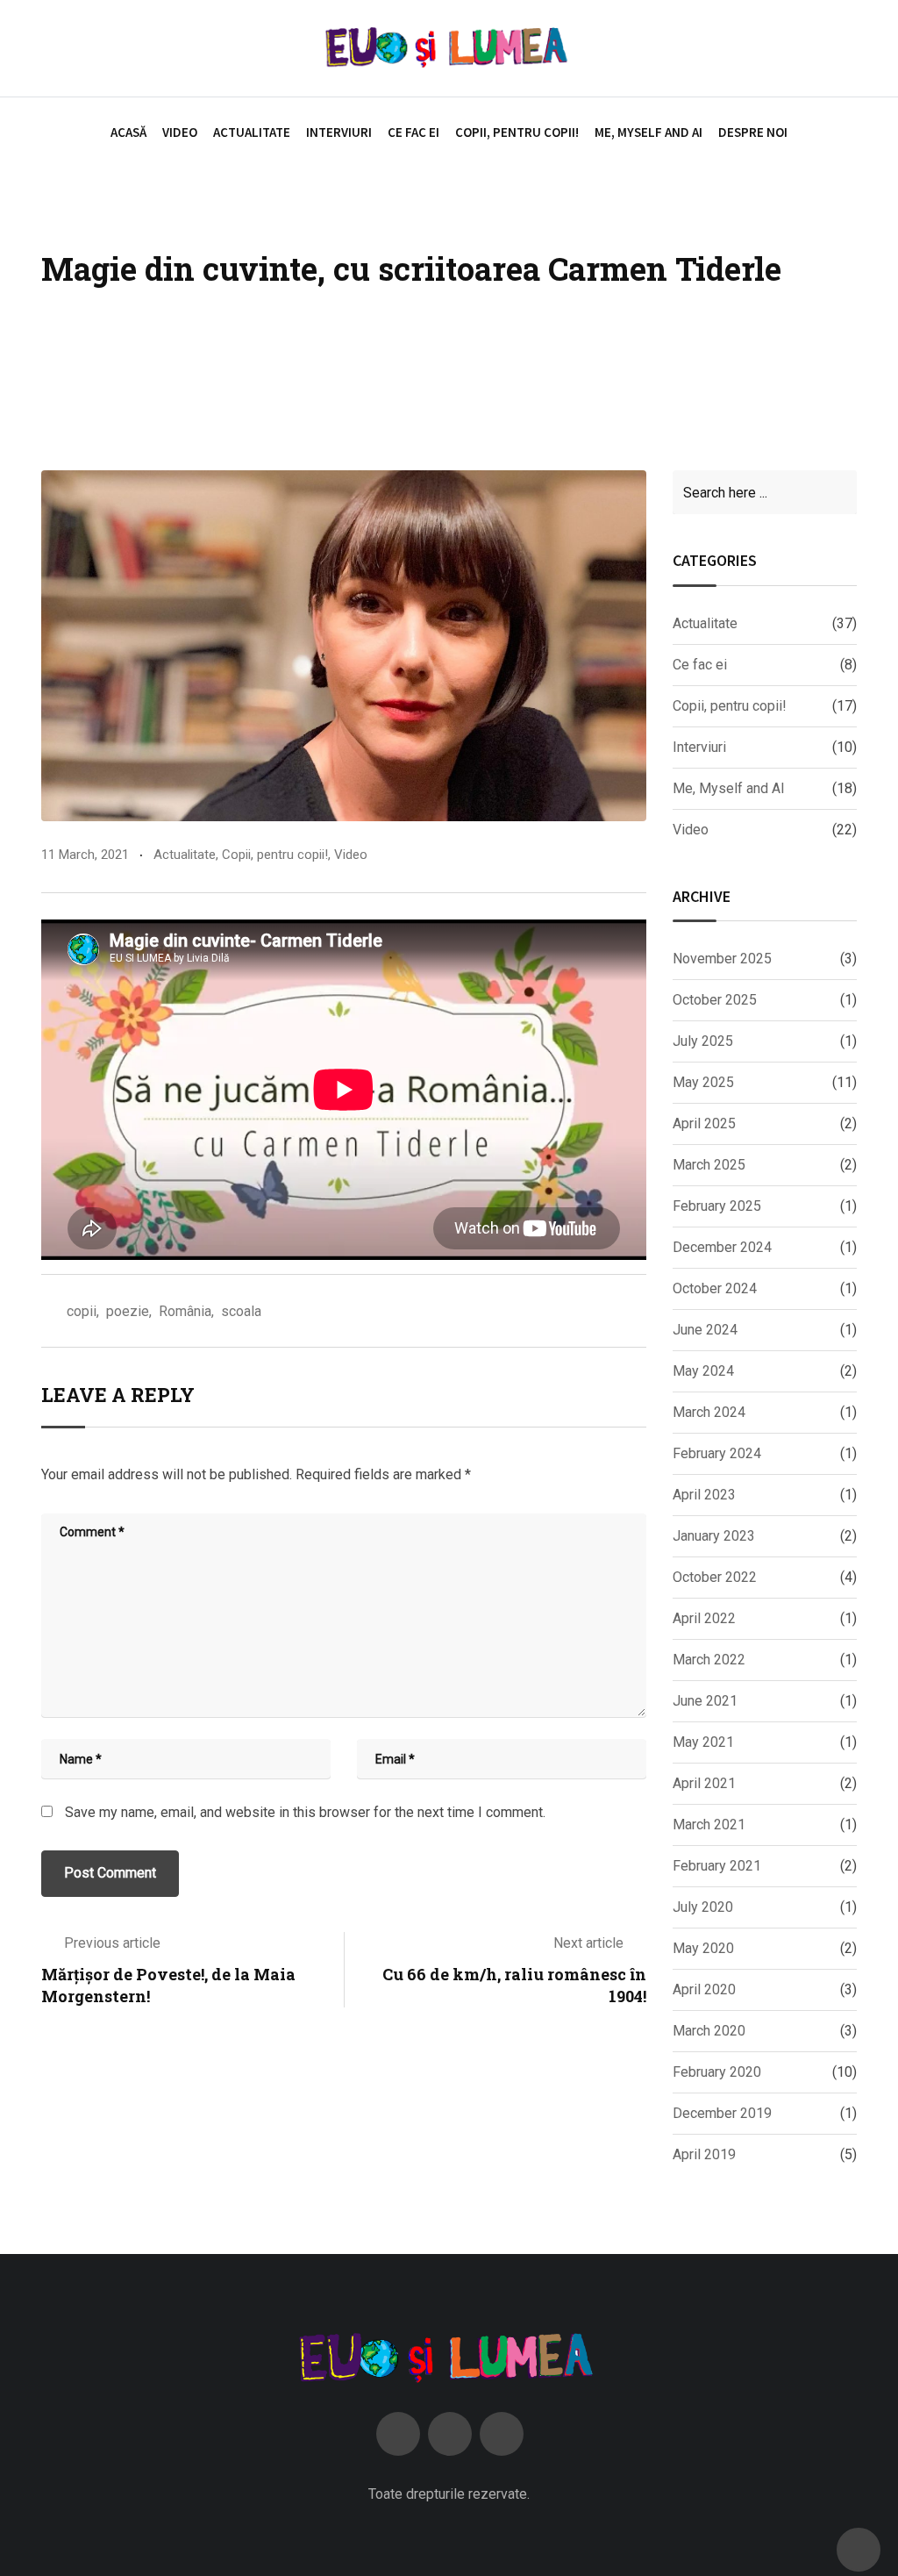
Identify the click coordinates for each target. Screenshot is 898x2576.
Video (180, 132)
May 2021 (703, 1742)
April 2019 (704, 2154)
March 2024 (709, 1412)
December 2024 (722, 1247)
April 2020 (704, 1989)
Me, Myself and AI (649, 132)
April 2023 (704, 1495)
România (185, 1311)
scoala (241, 1311)
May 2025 (703, 1082)
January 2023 (714, 1536)
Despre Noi (753, 132)
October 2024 (715, 1288)
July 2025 (703, 1041)
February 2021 (717, 1866)
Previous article (112, 1943)
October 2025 (715, 1000)
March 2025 (709, 1165)
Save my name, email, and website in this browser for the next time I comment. (305, 1812)
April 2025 (704, 1123)
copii (82, 1311)
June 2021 (705, 1701)
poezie (128, 1311)
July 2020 (703, 1907)
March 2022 (709, 1660)
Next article (588, 1943)
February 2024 (717, 1453)
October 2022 (715, 1577)
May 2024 (703, 1371)
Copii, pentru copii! (517, 132)
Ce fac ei (413, 132)
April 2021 (704, 1783)
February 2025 (717, 1206)
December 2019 (722, 2113)
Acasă (128, 132)
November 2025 (722, 959)
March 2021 (709, 1825)
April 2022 (704, 1618)
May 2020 (703, 1948)
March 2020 (709, 2031)
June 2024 (705, 1330)
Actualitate (252, 132)
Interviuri (339, 132)
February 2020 (717, 2072)
